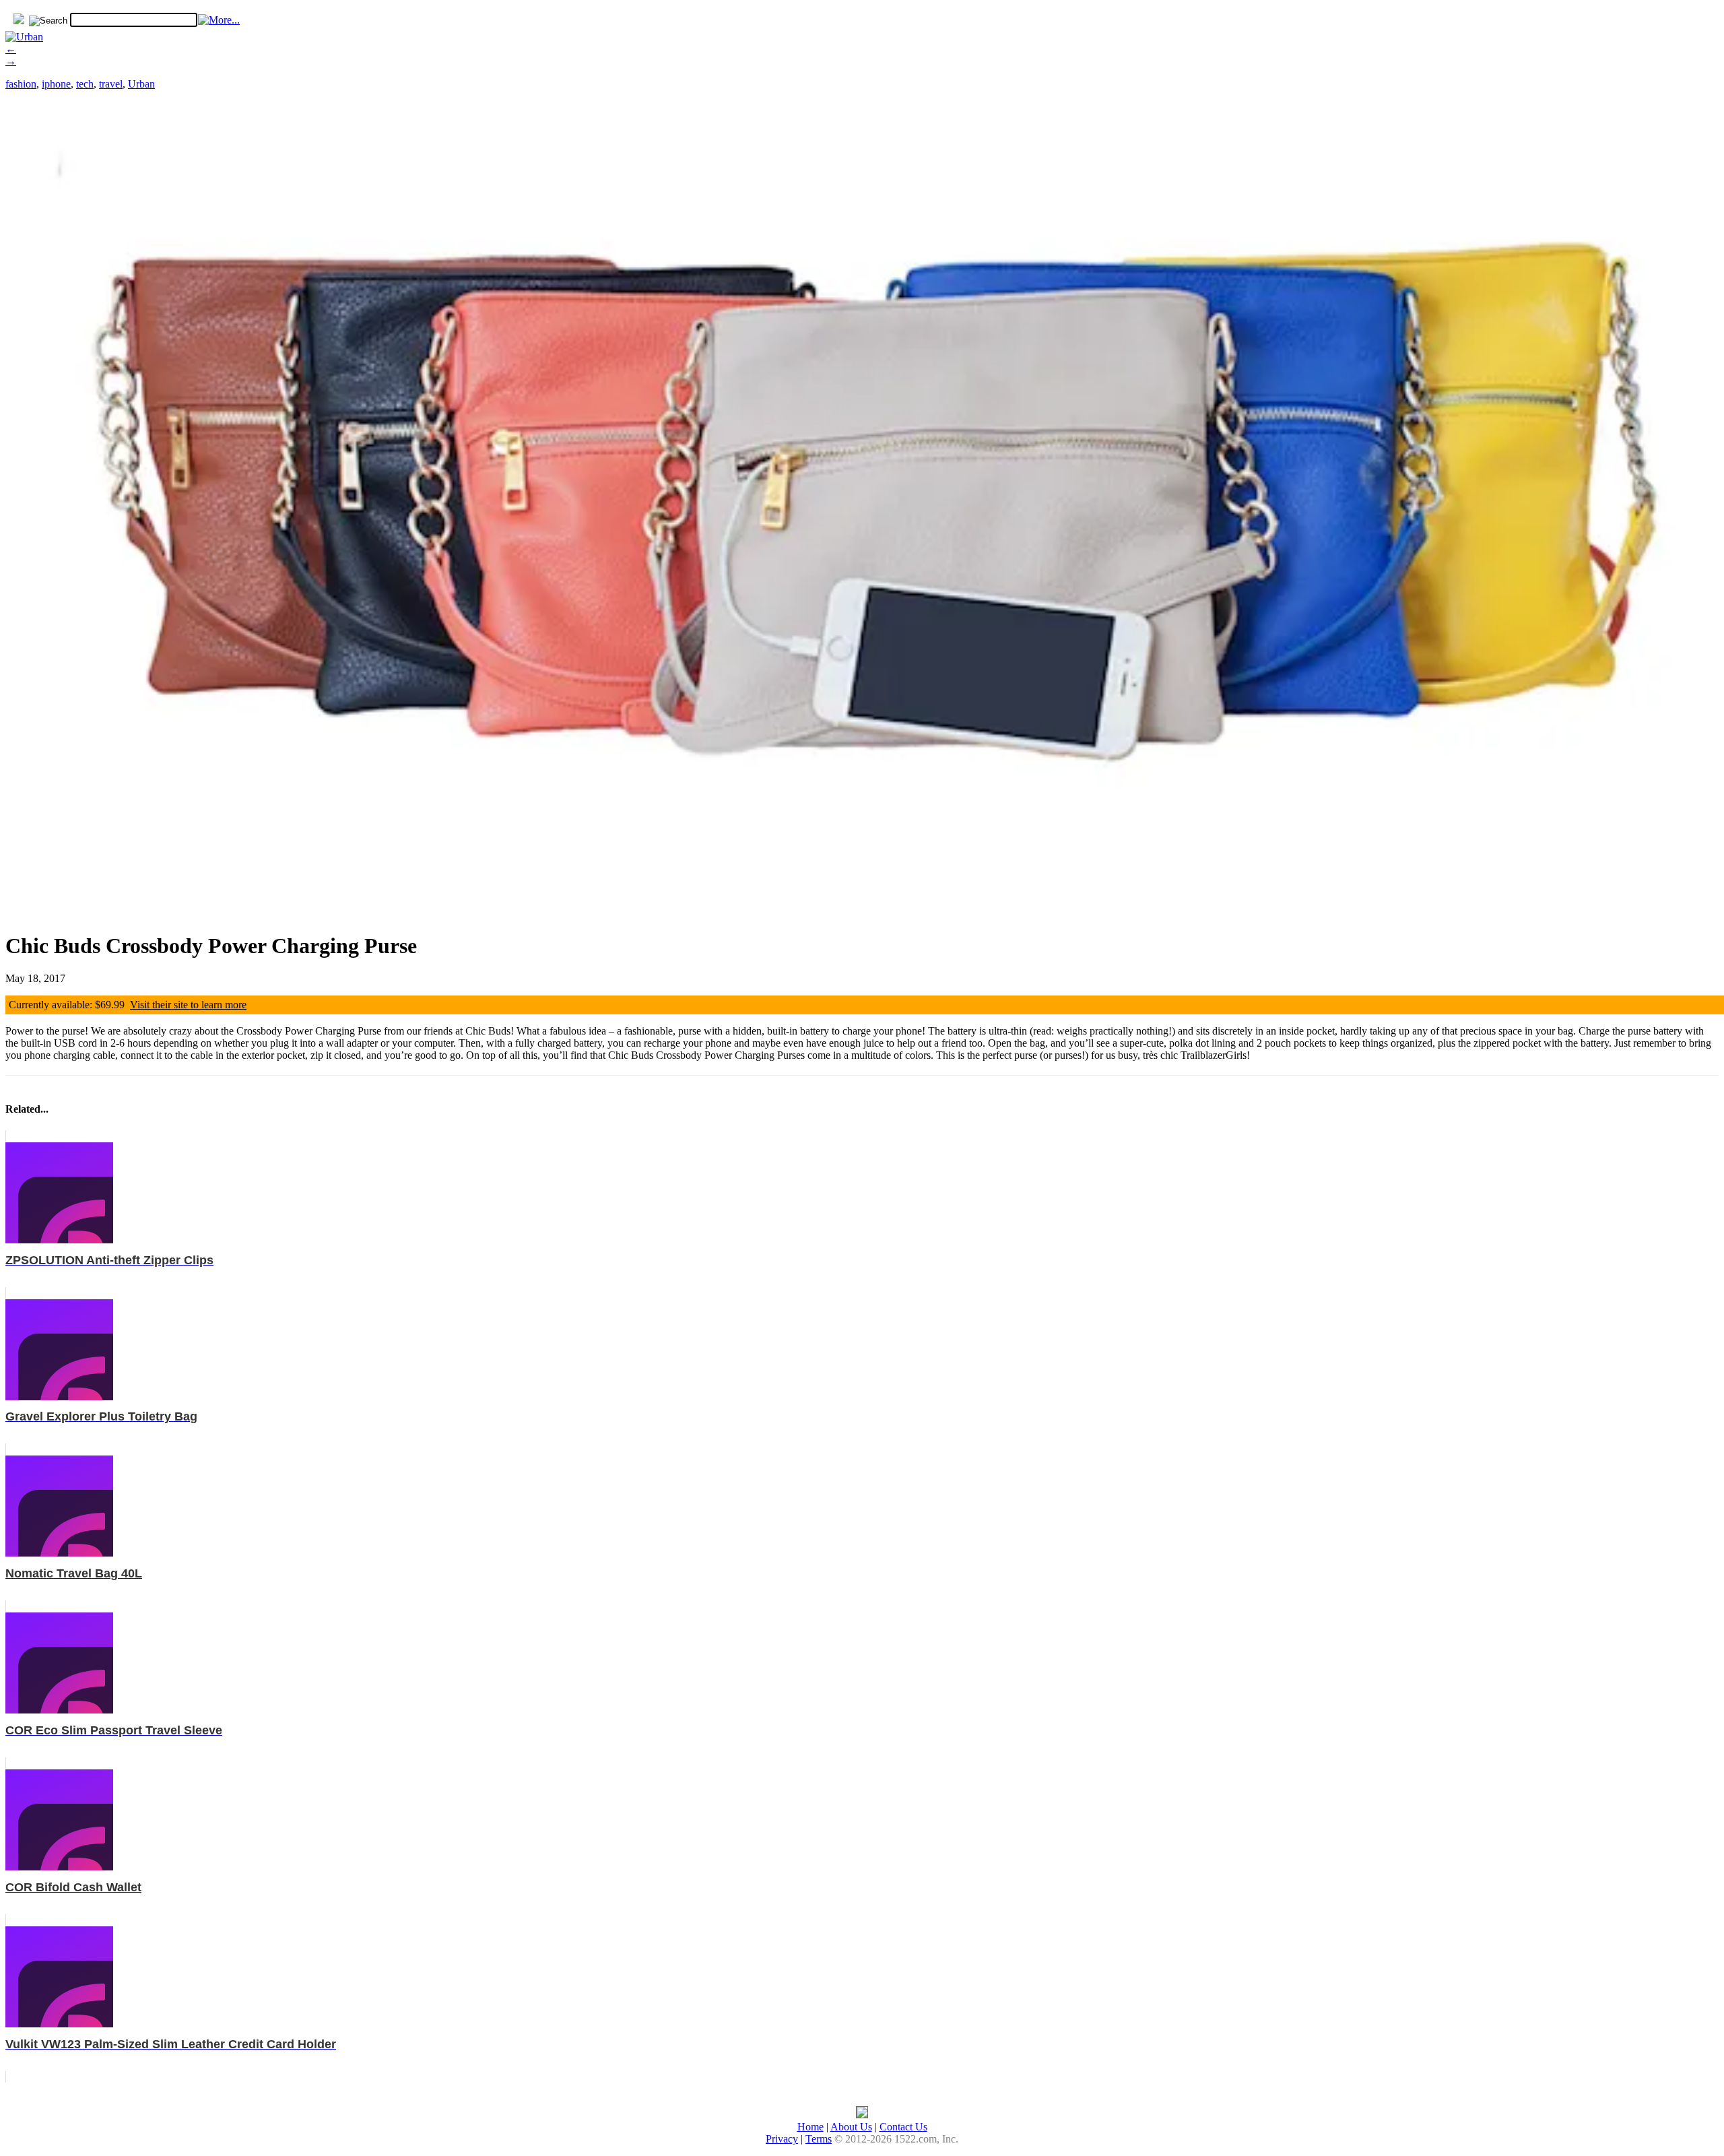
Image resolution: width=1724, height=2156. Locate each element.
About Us (851, 2127)
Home (810, 2127)
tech (85, 84)
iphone (56, 84)
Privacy (782, 2139)
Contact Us (903, 2127)
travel (111, 84)
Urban (141, 84)
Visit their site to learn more (188, 1005)
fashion (21, 84)
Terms (819, 2139)
